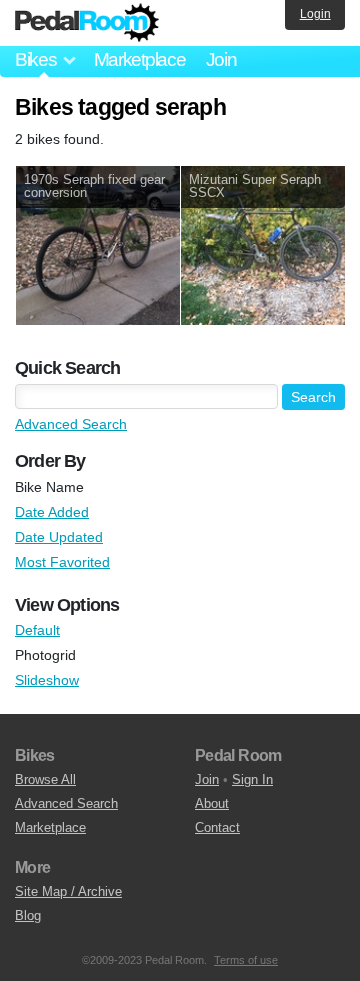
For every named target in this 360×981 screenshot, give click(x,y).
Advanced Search (71, 424)
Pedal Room (87, 23)
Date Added (52, 512)
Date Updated (59, 537)
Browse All (45, 779)
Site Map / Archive (68, 891)
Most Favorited (62, 562)
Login (315, 14)
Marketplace (140, 59)
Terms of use (246, 960)
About (212, 803)
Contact (217, 827)
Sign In (252, 779)
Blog (28, 915)
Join (221, 59)
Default (37, 630)
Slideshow (47, 680)
